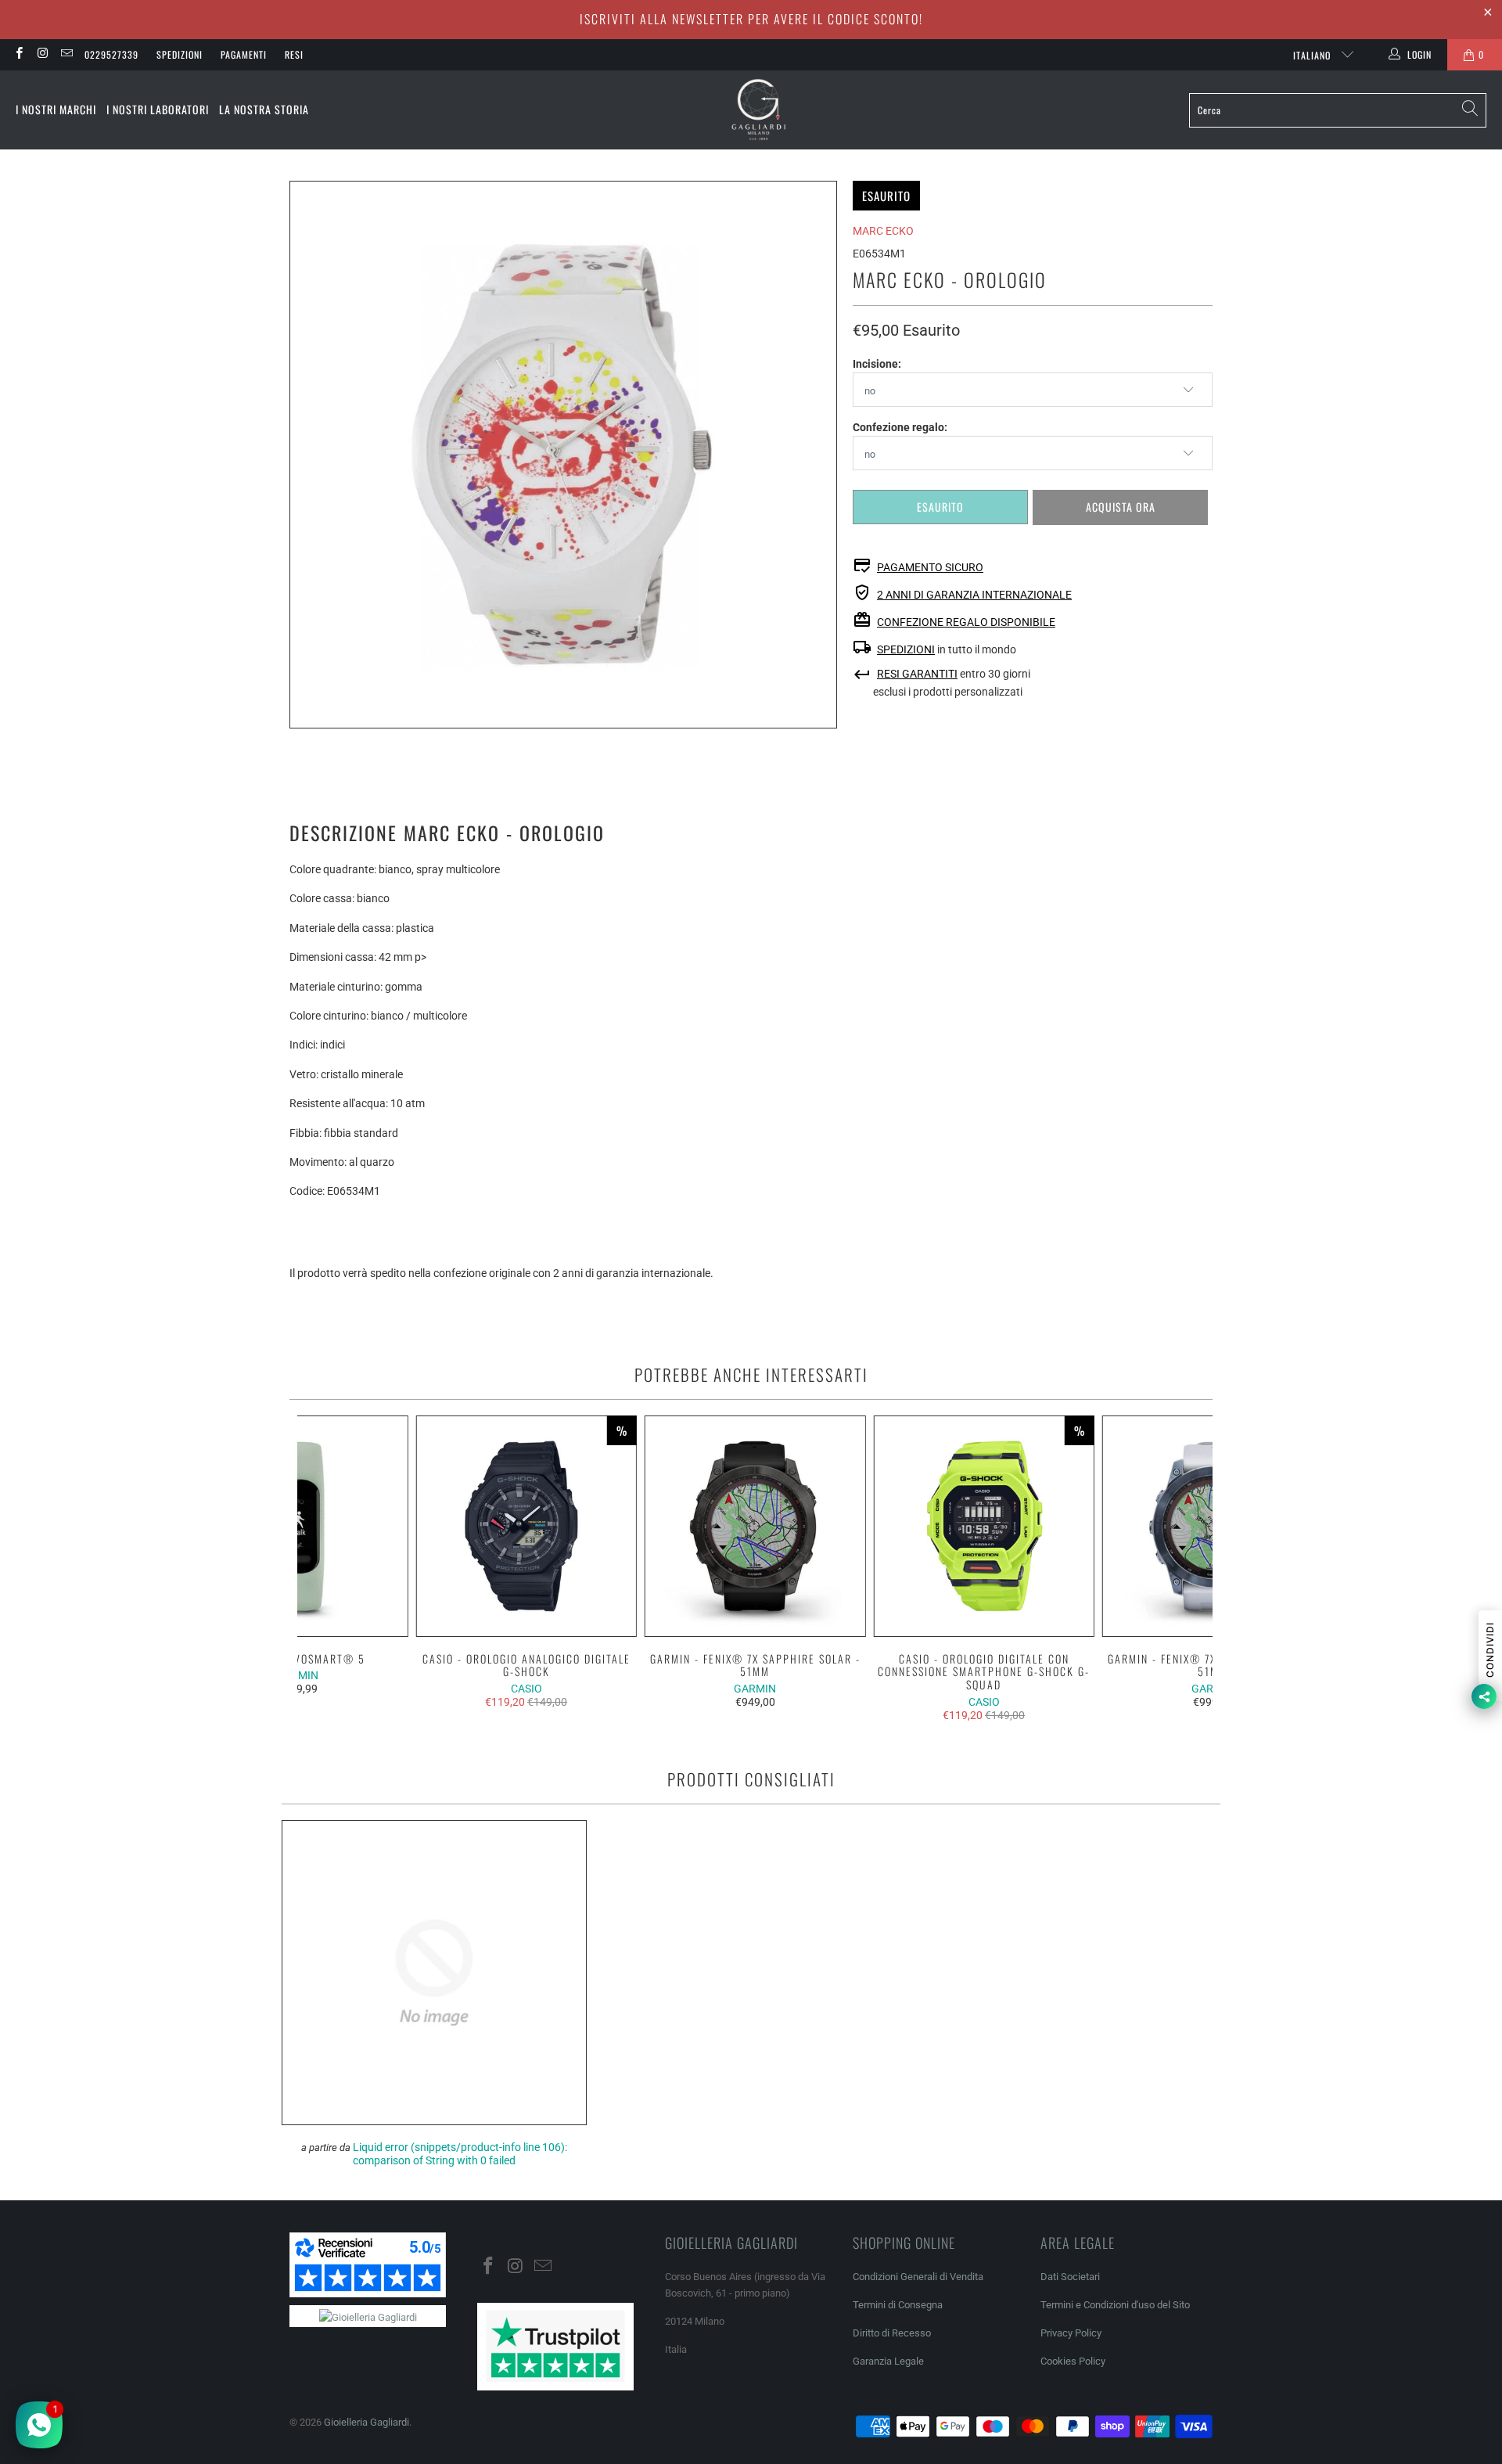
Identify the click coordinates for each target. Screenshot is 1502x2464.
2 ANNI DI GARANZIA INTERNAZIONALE (974, 595)
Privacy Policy (1071, 2333)
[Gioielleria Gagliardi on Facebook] (18, 55)
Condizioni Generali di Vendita (918, 2277)
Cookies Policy (1073, 2361)
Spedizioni (180, 54)
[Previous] (320, 1568)
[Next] (1191, 1568)
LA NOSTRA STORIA (264, 109)
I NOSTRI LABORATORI (158, 109)
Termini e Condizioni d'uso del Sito (1115, 2305)
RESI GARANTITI (917, 674)
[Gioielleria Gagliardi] (759, 110)
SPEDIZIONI (906, 649)
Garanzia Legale (888, 2361)
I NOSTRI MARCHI (56, 109)
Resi (294, 54)
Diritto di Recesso (892, 2333)
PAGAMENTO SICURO (930, 567)
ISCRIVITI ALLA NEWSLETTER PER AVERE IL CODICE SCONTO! (751, 19)
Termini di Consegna (898, 2305)
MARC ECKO (883, 231)
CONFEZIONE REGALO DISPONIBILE (966, 622)
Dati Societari (1070, 2277)
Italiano (1313, 55)
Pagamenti (244, 54)
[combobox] (1338, 110)
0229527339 (111, 54)
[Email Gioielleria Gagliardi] (66, 55)
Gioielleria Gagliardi (367, 2422)
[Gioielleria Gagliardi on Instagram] (42, 55)
